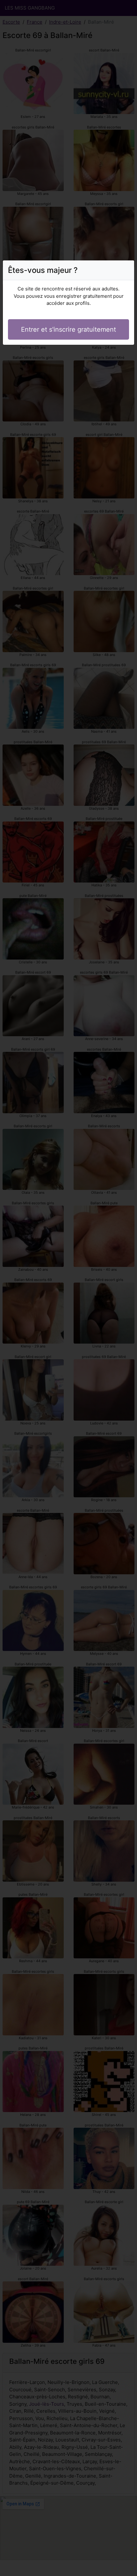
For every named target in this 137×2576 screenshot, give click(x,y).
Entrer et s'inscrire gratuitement (68, 329)
